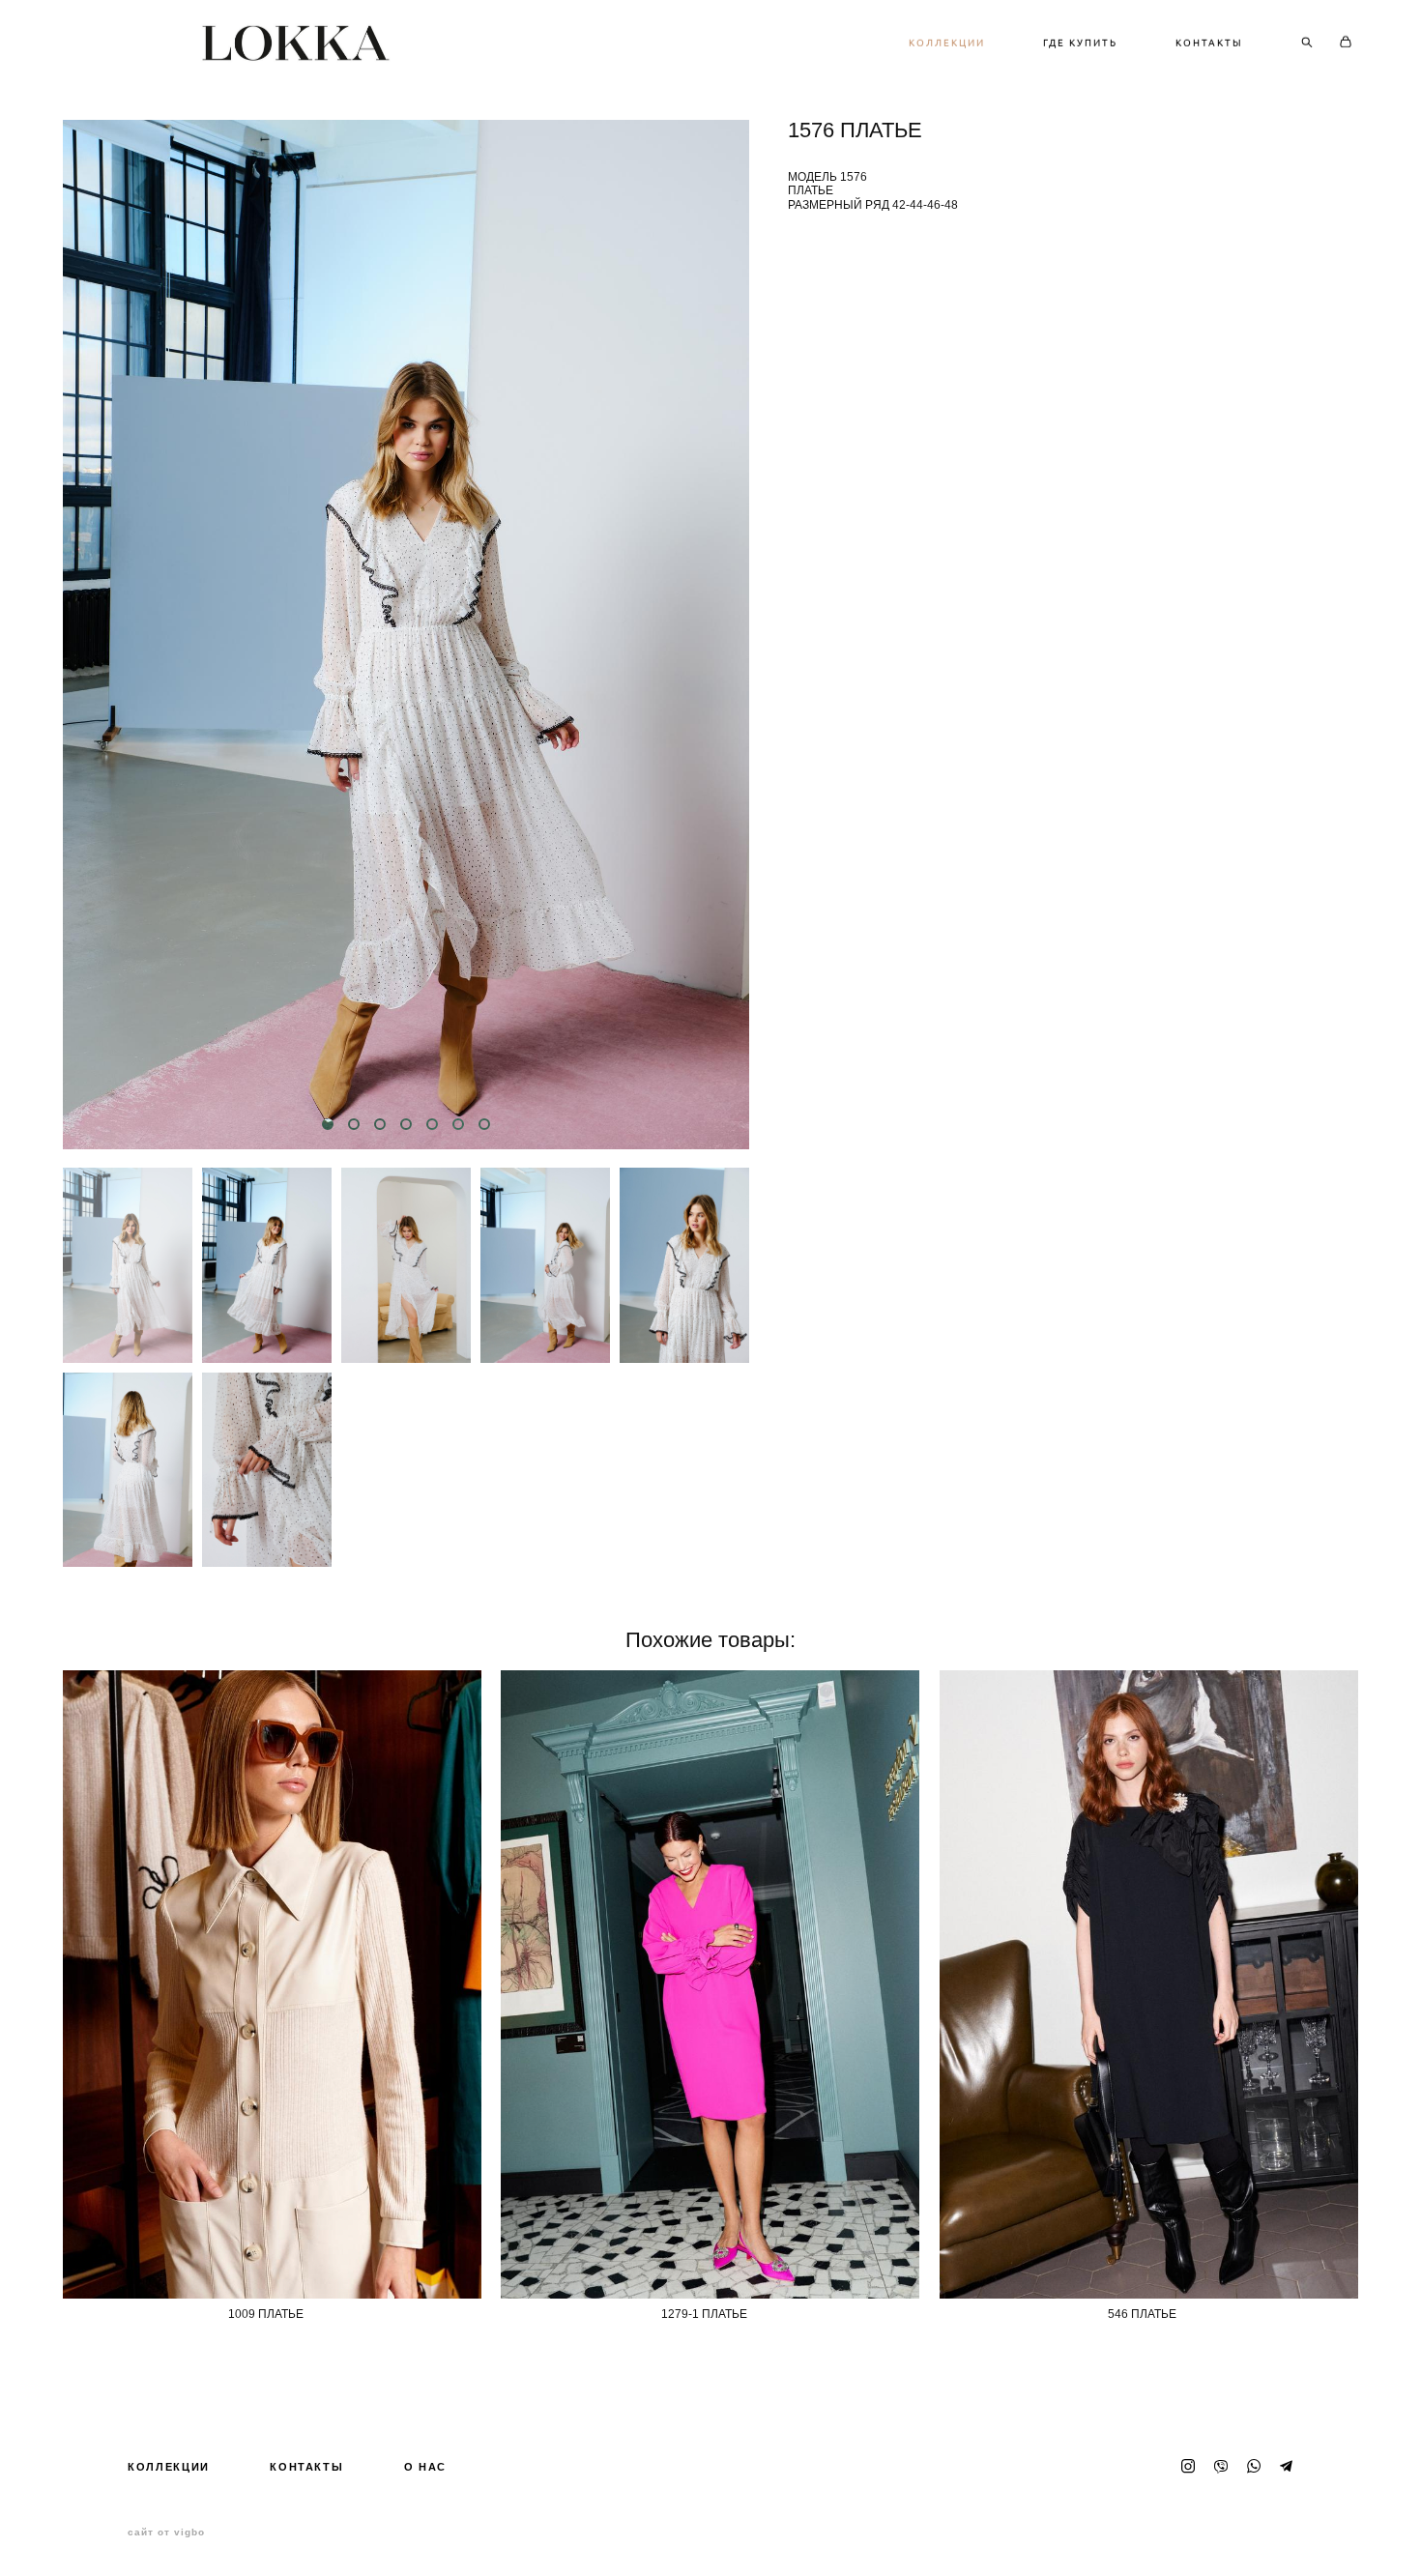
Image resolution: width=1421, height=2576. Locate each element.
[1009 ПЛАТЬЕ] (272, 1984)
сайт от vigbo (166, 2533)
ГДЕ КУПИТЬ (1080, 43)
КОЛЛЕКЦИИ (947, 43)
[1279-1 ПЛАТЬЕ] (710, 1984)
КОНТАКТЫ (1209, 43)
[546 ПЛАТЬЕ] (1149, 1984)
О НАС (425, 2467)
